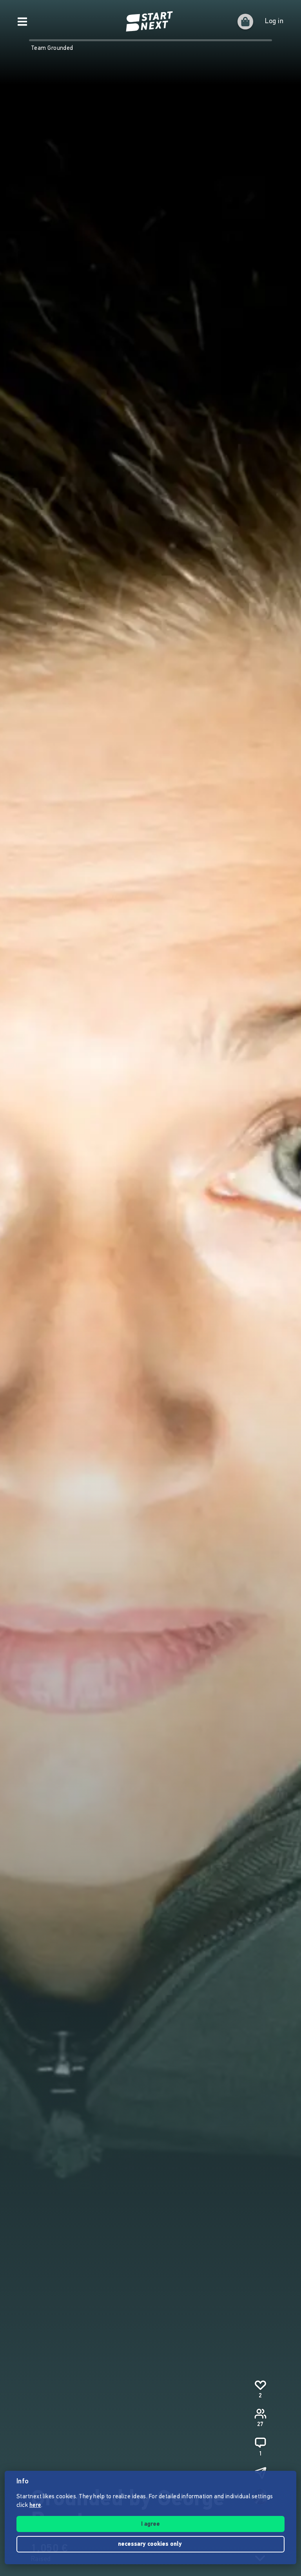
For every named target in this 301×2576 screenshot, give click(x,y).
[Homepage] (150, 22)
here (35, 2506)
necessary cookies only (151, 2544)
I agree (150, 2524)
